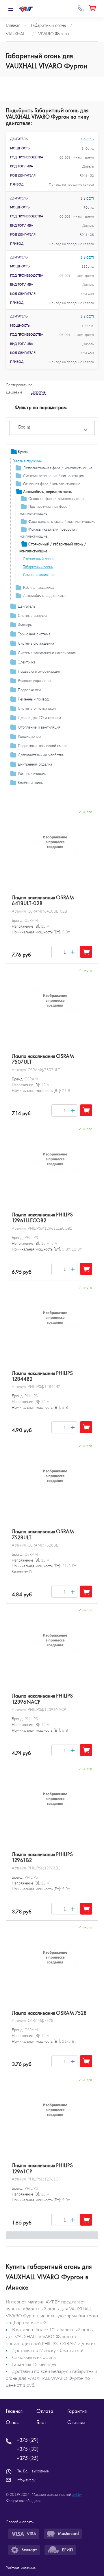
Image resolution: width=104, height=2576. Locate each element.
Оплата (45, 2411)
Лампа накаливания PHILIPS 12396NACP (42, 1699)
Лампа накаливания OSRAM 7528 (49, 2013)
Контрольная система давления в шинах (46, 792)
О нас (12, 2422)
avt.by (77, 2494)
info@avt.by (26, 2480)
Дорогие (38, 392)
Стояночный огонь (38, 559)
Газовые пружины (27, 461)
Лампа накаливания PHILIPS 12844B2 (42, 1376)
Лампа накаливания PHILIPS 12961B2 (42, 1857)
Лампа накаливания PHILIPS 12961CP (42, 2168)
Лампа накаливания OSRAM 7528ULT (43, 1534)
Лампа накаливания (39, 575)
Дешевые (14, 392)
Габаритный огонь (38, 567)
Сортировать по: (19, 385)
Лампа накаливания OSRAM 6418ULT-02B (43, 900)
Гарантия (77, 2411)
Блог (41, 2422)
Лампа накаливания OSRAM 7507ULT (43, 1059)
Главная (14, 2411)
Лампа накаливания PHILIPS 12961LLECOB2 (42, 1218)
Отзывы (76, 2422)
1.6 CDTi (87, 139)
